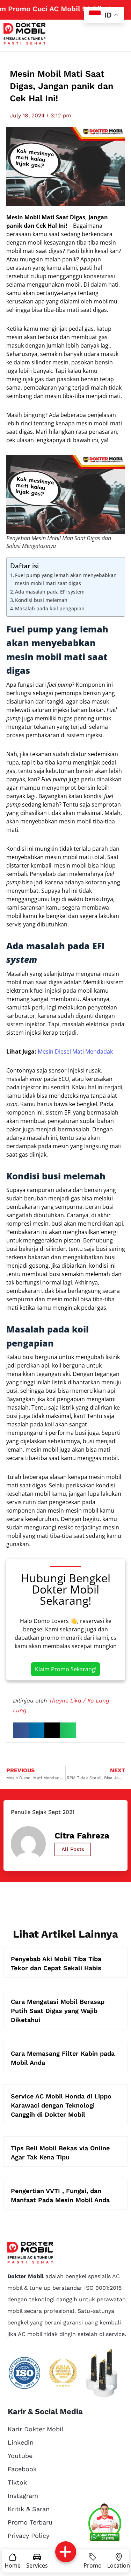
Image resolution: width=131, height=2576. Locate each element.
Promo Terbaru (30, 2522)
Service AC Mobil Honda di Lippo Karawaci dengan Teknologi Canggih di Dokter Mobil (61, 2105)
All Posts (73, 1849)
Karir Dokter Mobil (36, 2429)
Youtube (20, 2456)
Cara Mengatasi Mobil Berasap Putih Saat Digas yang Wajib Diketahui (58, 2011)
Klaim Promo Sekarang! (66, 1669)
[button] (21, 1730)
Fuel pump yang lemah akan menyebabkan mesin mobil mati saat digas (66, 579)
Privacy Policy (28, 2536)
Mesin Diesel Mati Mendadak (75, 1051)
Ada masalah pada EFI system (50, 592)
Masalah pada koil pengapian (50, 608)
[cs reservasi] (105, 2523)
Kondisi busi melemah (41, 600)
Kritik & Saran (29, 2509)
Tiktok (17, 2482)
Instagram (23, 2496)
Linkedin (21, 2442)
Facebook (22, 2469)
